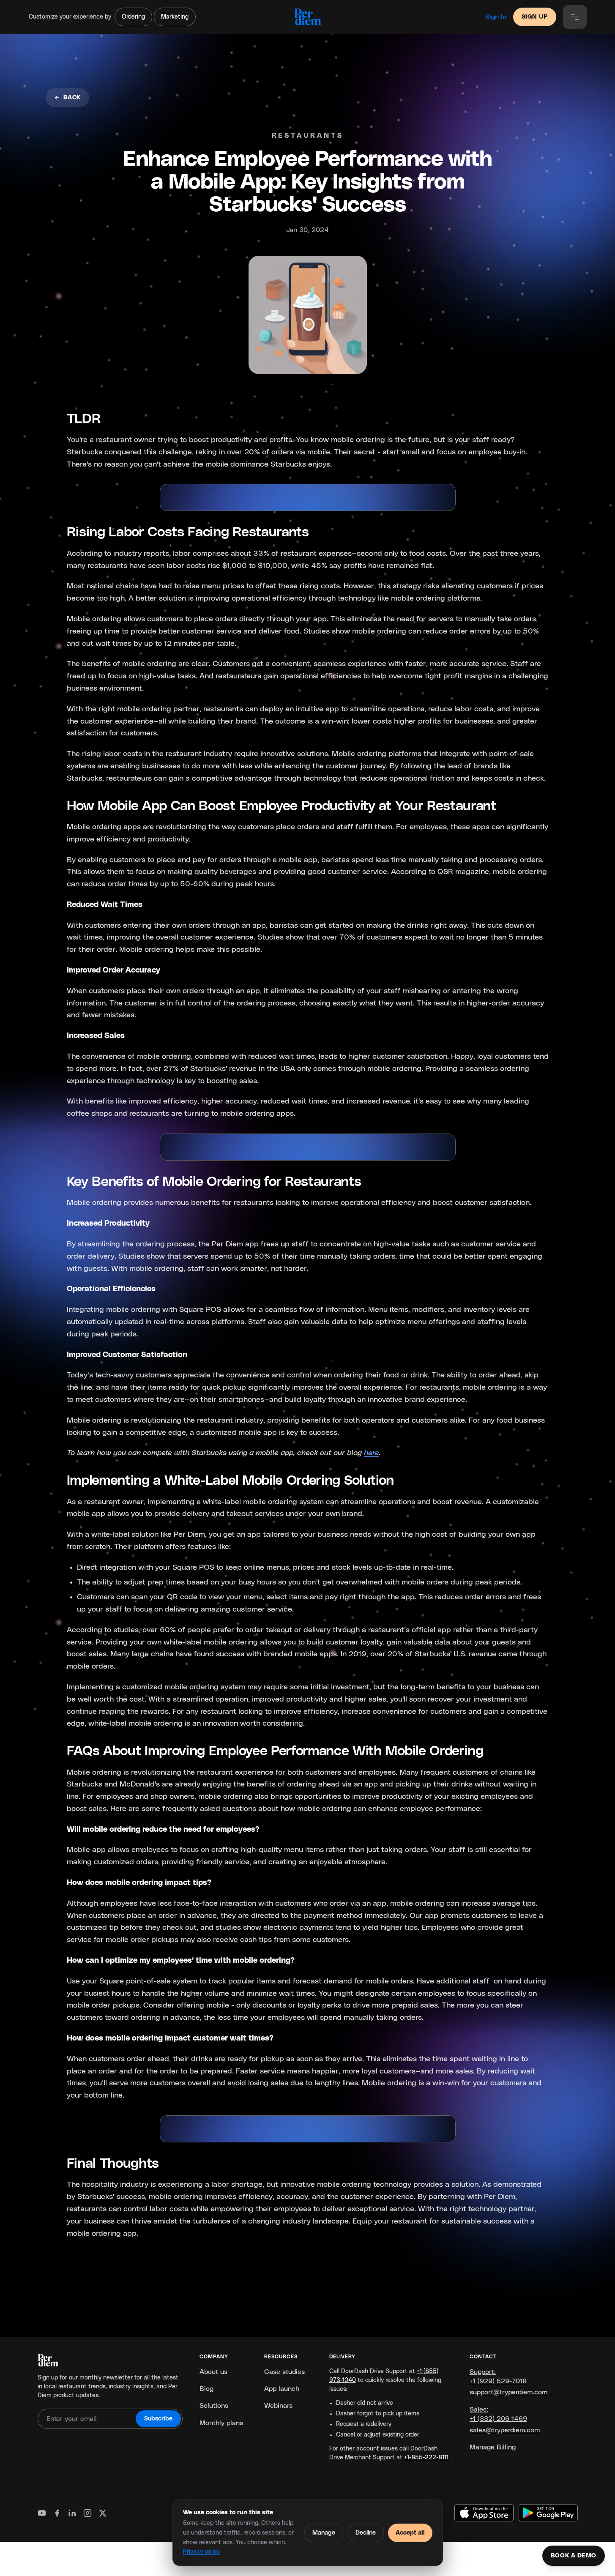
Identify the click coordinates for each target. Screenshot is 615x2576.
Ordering (133, 17)
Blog (206, 2389)
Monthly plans (221, 2423)
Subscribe (158, 2419)
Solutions (214, 2406)
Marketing (175, 17)
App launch (282, 2389)
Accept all (410, 2533)
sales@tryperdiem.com (505, 2430)
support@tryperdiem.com (508, 2392)
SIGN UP (535, 17)
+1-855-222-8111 (426, 2458)
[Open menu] (575, 17)
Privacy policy (202, 2552)
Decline (366, 2533)
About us (213, 2372)
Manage (324, 2533)
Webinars (278, 2406)
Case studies (284, 2372)
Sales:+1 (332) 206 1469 (498, 2414)
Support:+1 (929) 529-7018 (498, 2377)
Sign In (496, 17)
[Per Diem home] (307, 17)
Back (72, 98)
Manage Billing (493, 2447)
